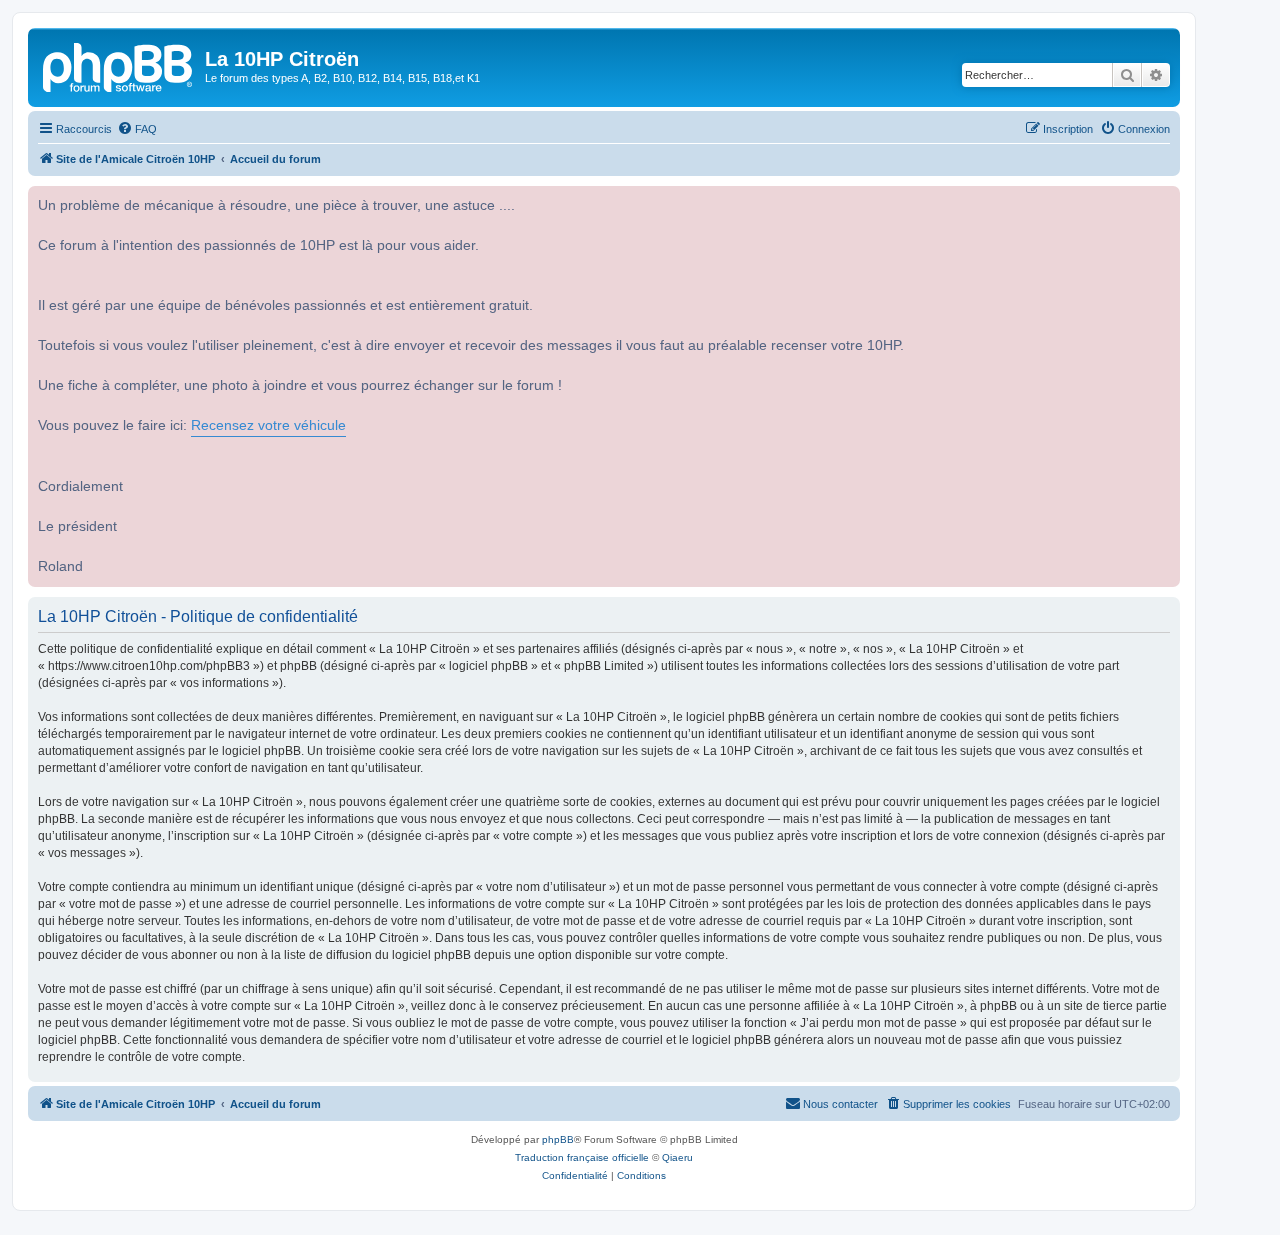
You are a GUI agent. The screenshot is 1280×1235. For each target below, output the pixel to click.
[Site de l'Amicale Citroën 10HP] (119, 65)
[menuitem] (137, 129)
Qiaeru (677, 1157)
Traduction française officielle (582, 1157)
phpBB (558, 1139)
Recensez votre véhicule (268, 425)
